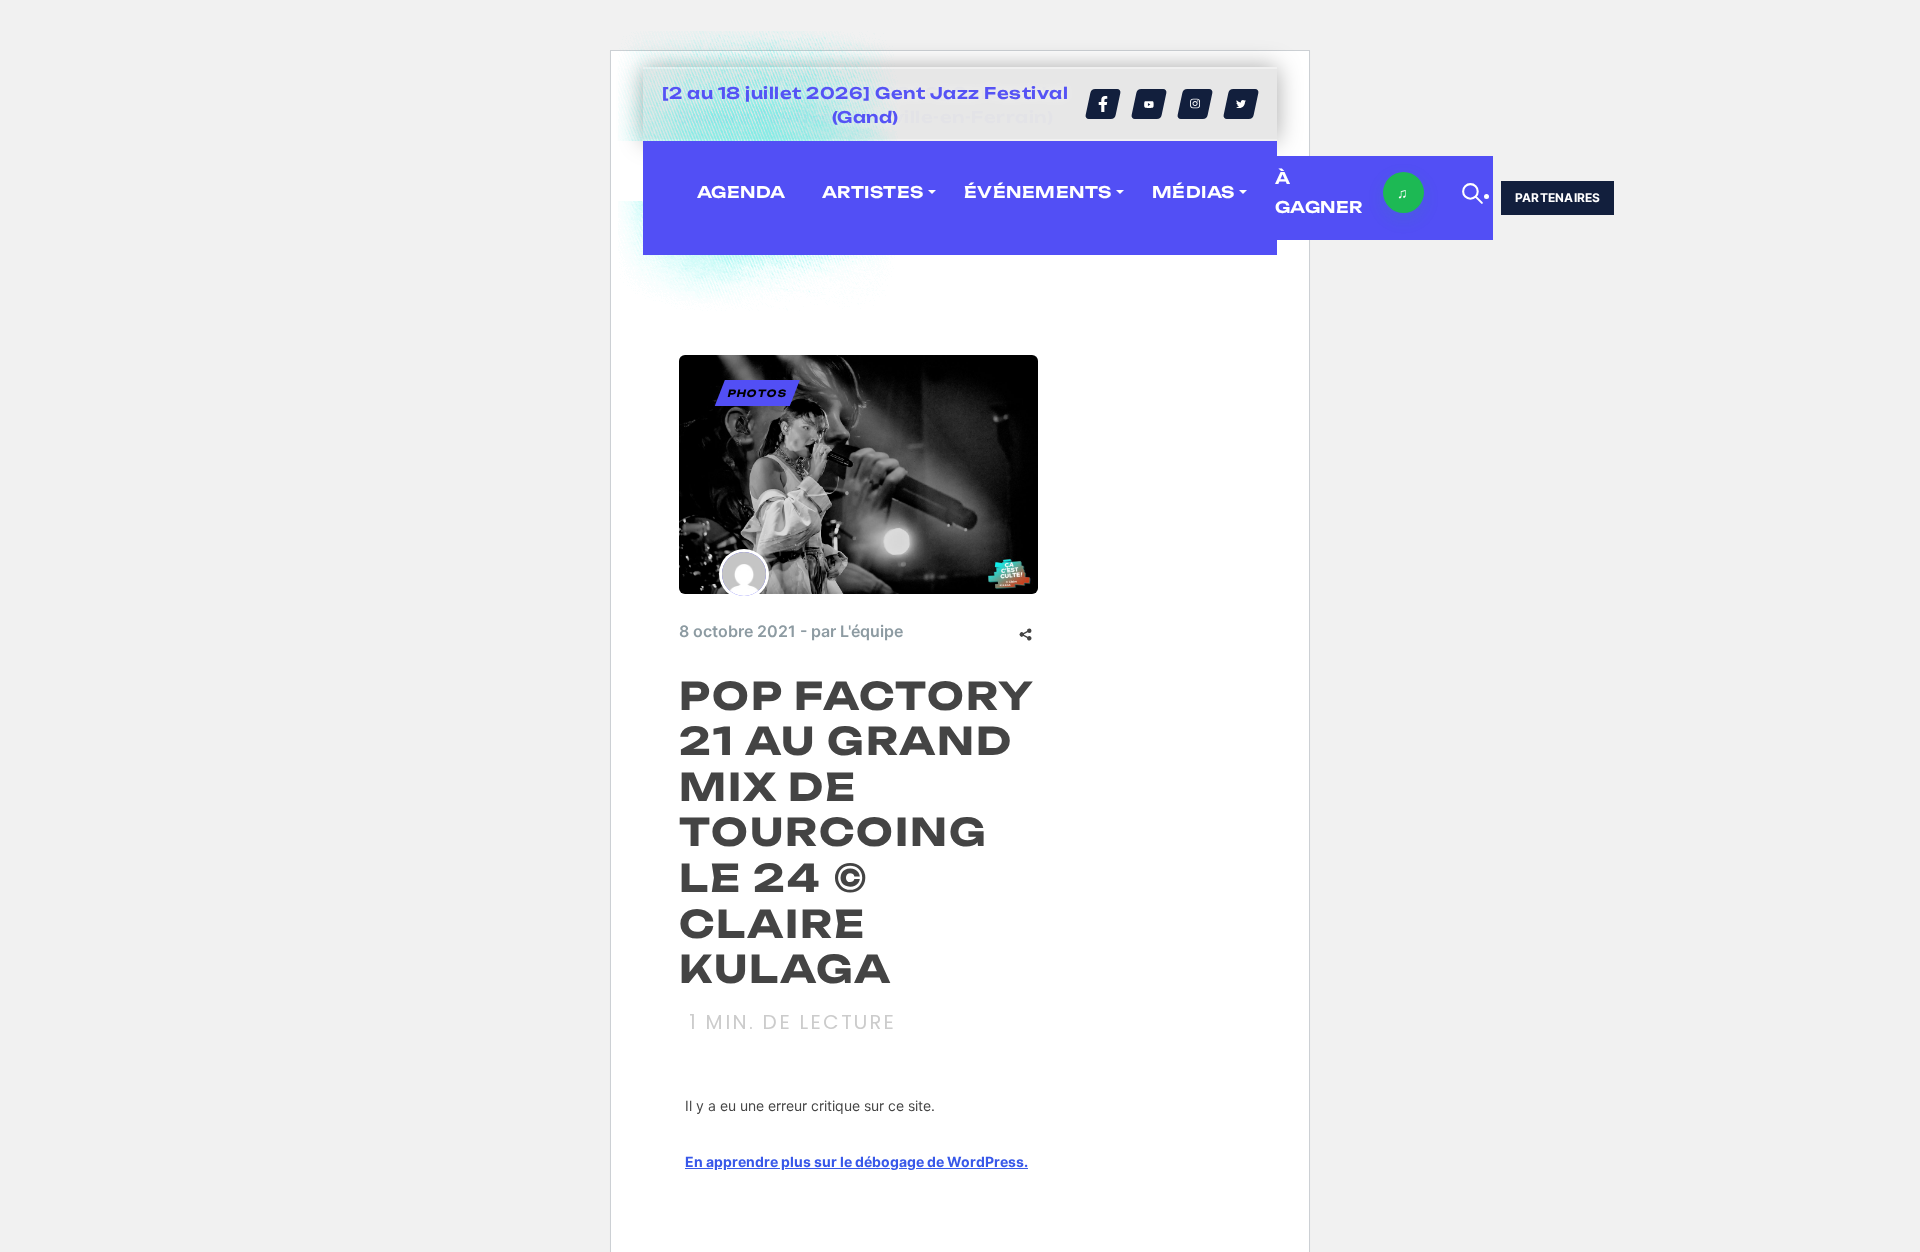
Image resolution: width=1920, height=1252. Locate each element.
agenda (741, 192)
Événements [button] (1038, 192)
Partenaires (1558, 197)
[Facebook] (1103, 104)
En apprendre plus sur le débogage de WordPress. (856, 1161)
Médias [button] (1193, 192)
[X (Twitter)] (1241, 104)
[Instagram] (1195, 104)
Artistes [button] (873, 192)
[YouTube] (1149, 104)
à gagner (1319, 192)
